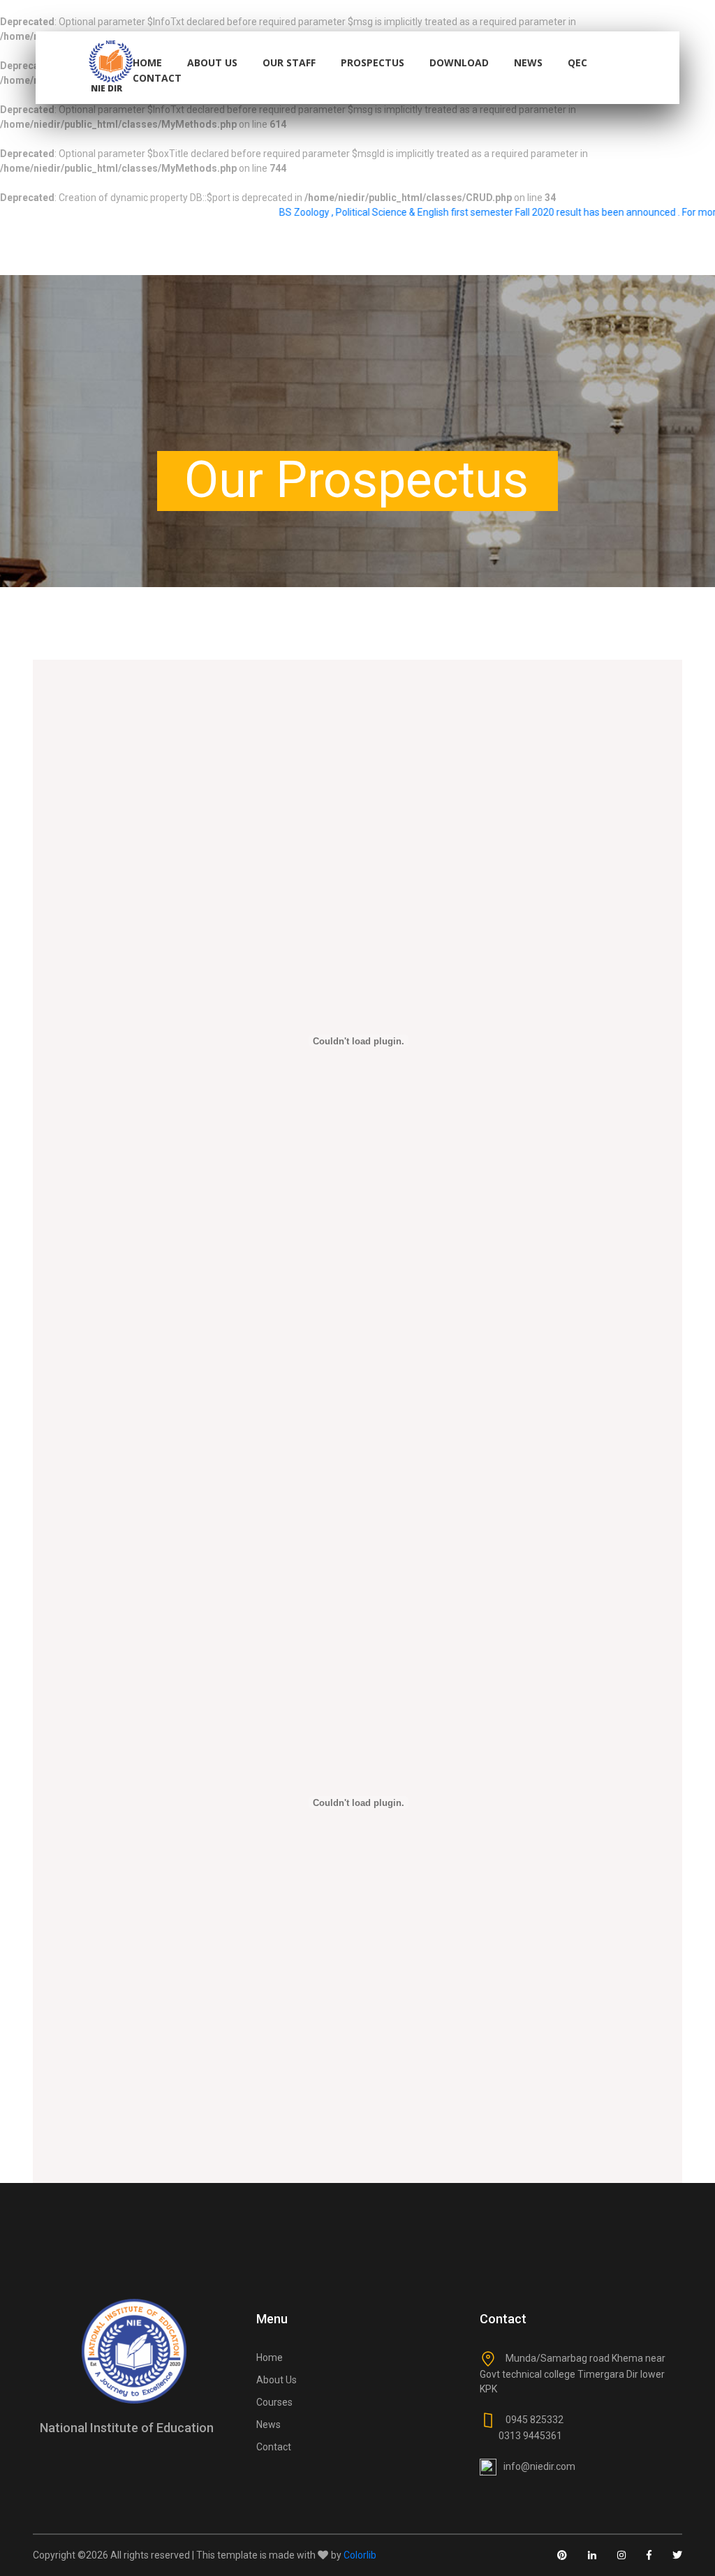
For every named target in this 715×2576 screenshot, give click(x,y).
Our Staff (289, 62)
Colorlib (360, 2555)
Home (147, 62)
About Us (212, 62)
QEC (577, 62)
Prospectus (373, 62)
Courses (274, 2402)
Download (459, 62)
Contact (157, 78)
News (528, 62)
